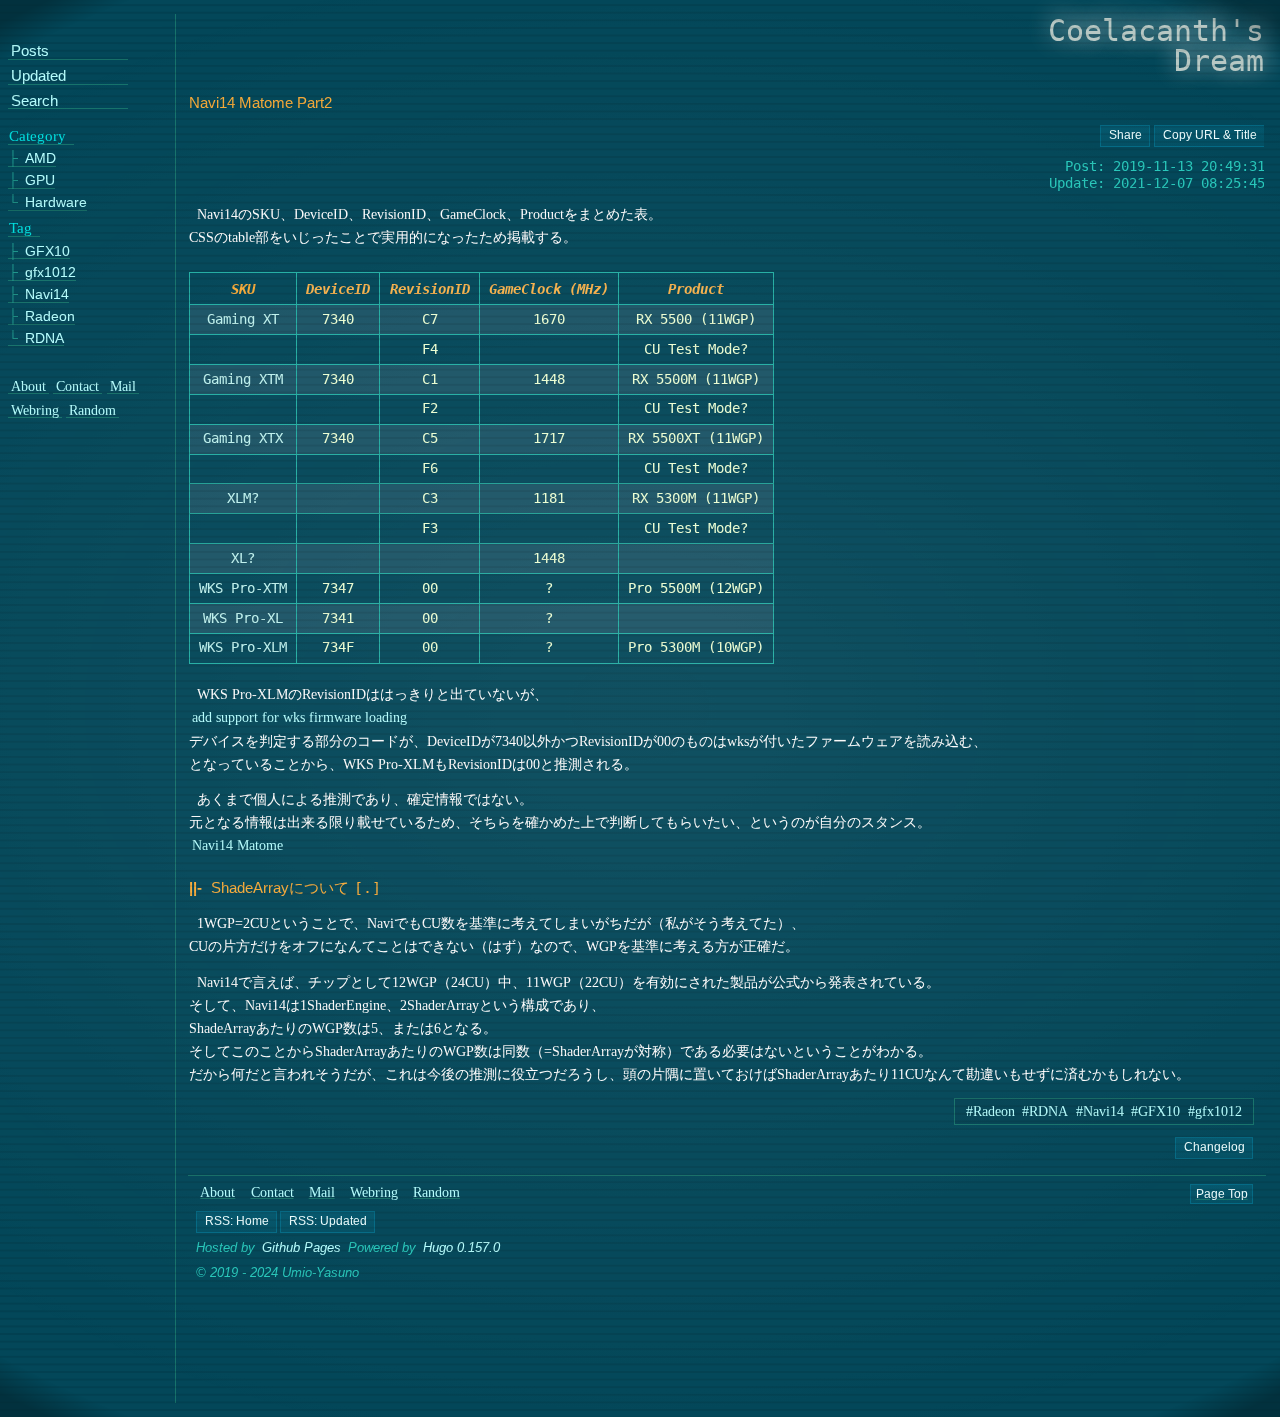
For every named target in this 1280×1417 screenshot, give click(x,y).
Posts (30, 52)
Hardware (56, 202)
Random (436, 1192)
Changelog (1214, 1147)
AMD (40, 159)
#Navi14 (1100, 1111)
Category (37, 136)
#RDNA (1045, 1111)
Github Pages (301, 1247)
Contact (272, 1192)
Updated (38, 76)
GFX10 (47, 251)
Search (34, 101)
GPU (40, 180)
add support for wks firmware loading (299, 717)
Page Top (1222, 1193)
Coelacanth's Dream (1156, 45)
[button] (236, 1221)
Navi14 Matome (237, 845)
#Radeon (990, 1111)
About (218, 1192)
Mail (322, 1192)
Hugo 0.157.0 (461, 1247)
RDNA (44, 338)
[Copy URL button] (1124, 136)
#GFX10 (1155, 1111)
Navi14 (47, 294)
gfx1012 (50, 272)
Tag (20, 228)
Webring (374, 1192)
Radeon (50, 316)
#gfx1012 (1215, 1111)
